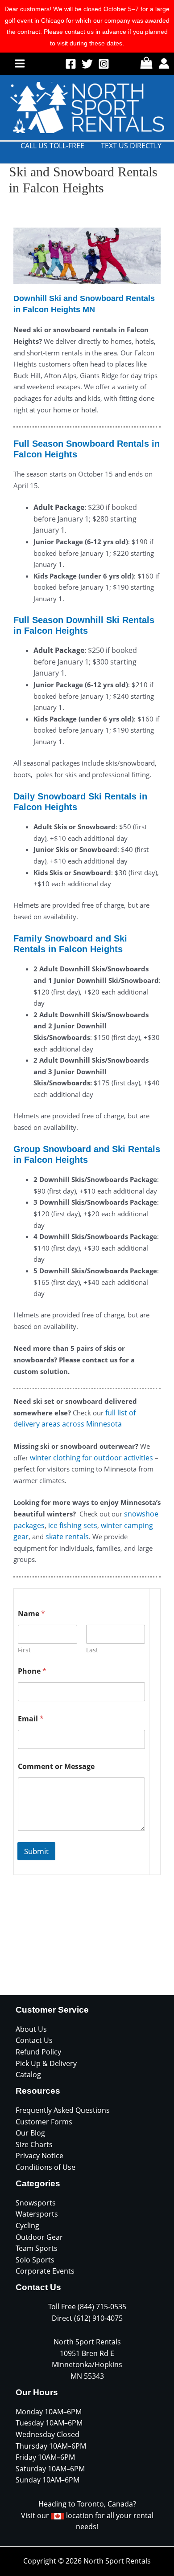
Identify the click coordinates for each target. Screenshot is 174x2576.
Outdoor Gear (39, 2237)
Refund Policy (38, 2052)
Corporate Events (45, 2271)
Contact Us (34, 2040)
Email (31, 1719)
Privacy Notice (39, 2156)
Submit (36, 1851)
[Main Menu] (20, 63)
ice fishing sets (73, 1525)
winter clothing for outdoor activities (91, 1458)
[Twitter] (87, 64)
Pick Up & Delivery (46, 2063)
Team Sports (37, 2248)
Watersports (37, 2214)
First (24, 1650)
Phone (32, 1671)
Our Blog (30, 2133)
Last (92, 1650)
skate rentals (67, 1537)
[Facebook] (71, 64)
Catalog (28, 2075)
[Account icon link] (164, 63)
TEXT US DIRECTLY (131, 146)
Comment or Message (56, 1767)
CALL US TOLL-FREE (52, 146)
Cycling (27, 2225)
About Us (31, 2029)
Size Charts (34, 2144)
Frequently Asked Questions (63, 2110)
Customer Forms (44, 2122)
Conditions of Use (46, 2167)
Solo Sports (35, 2260)
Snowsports (36, 2203)
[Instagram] (104, 64)
